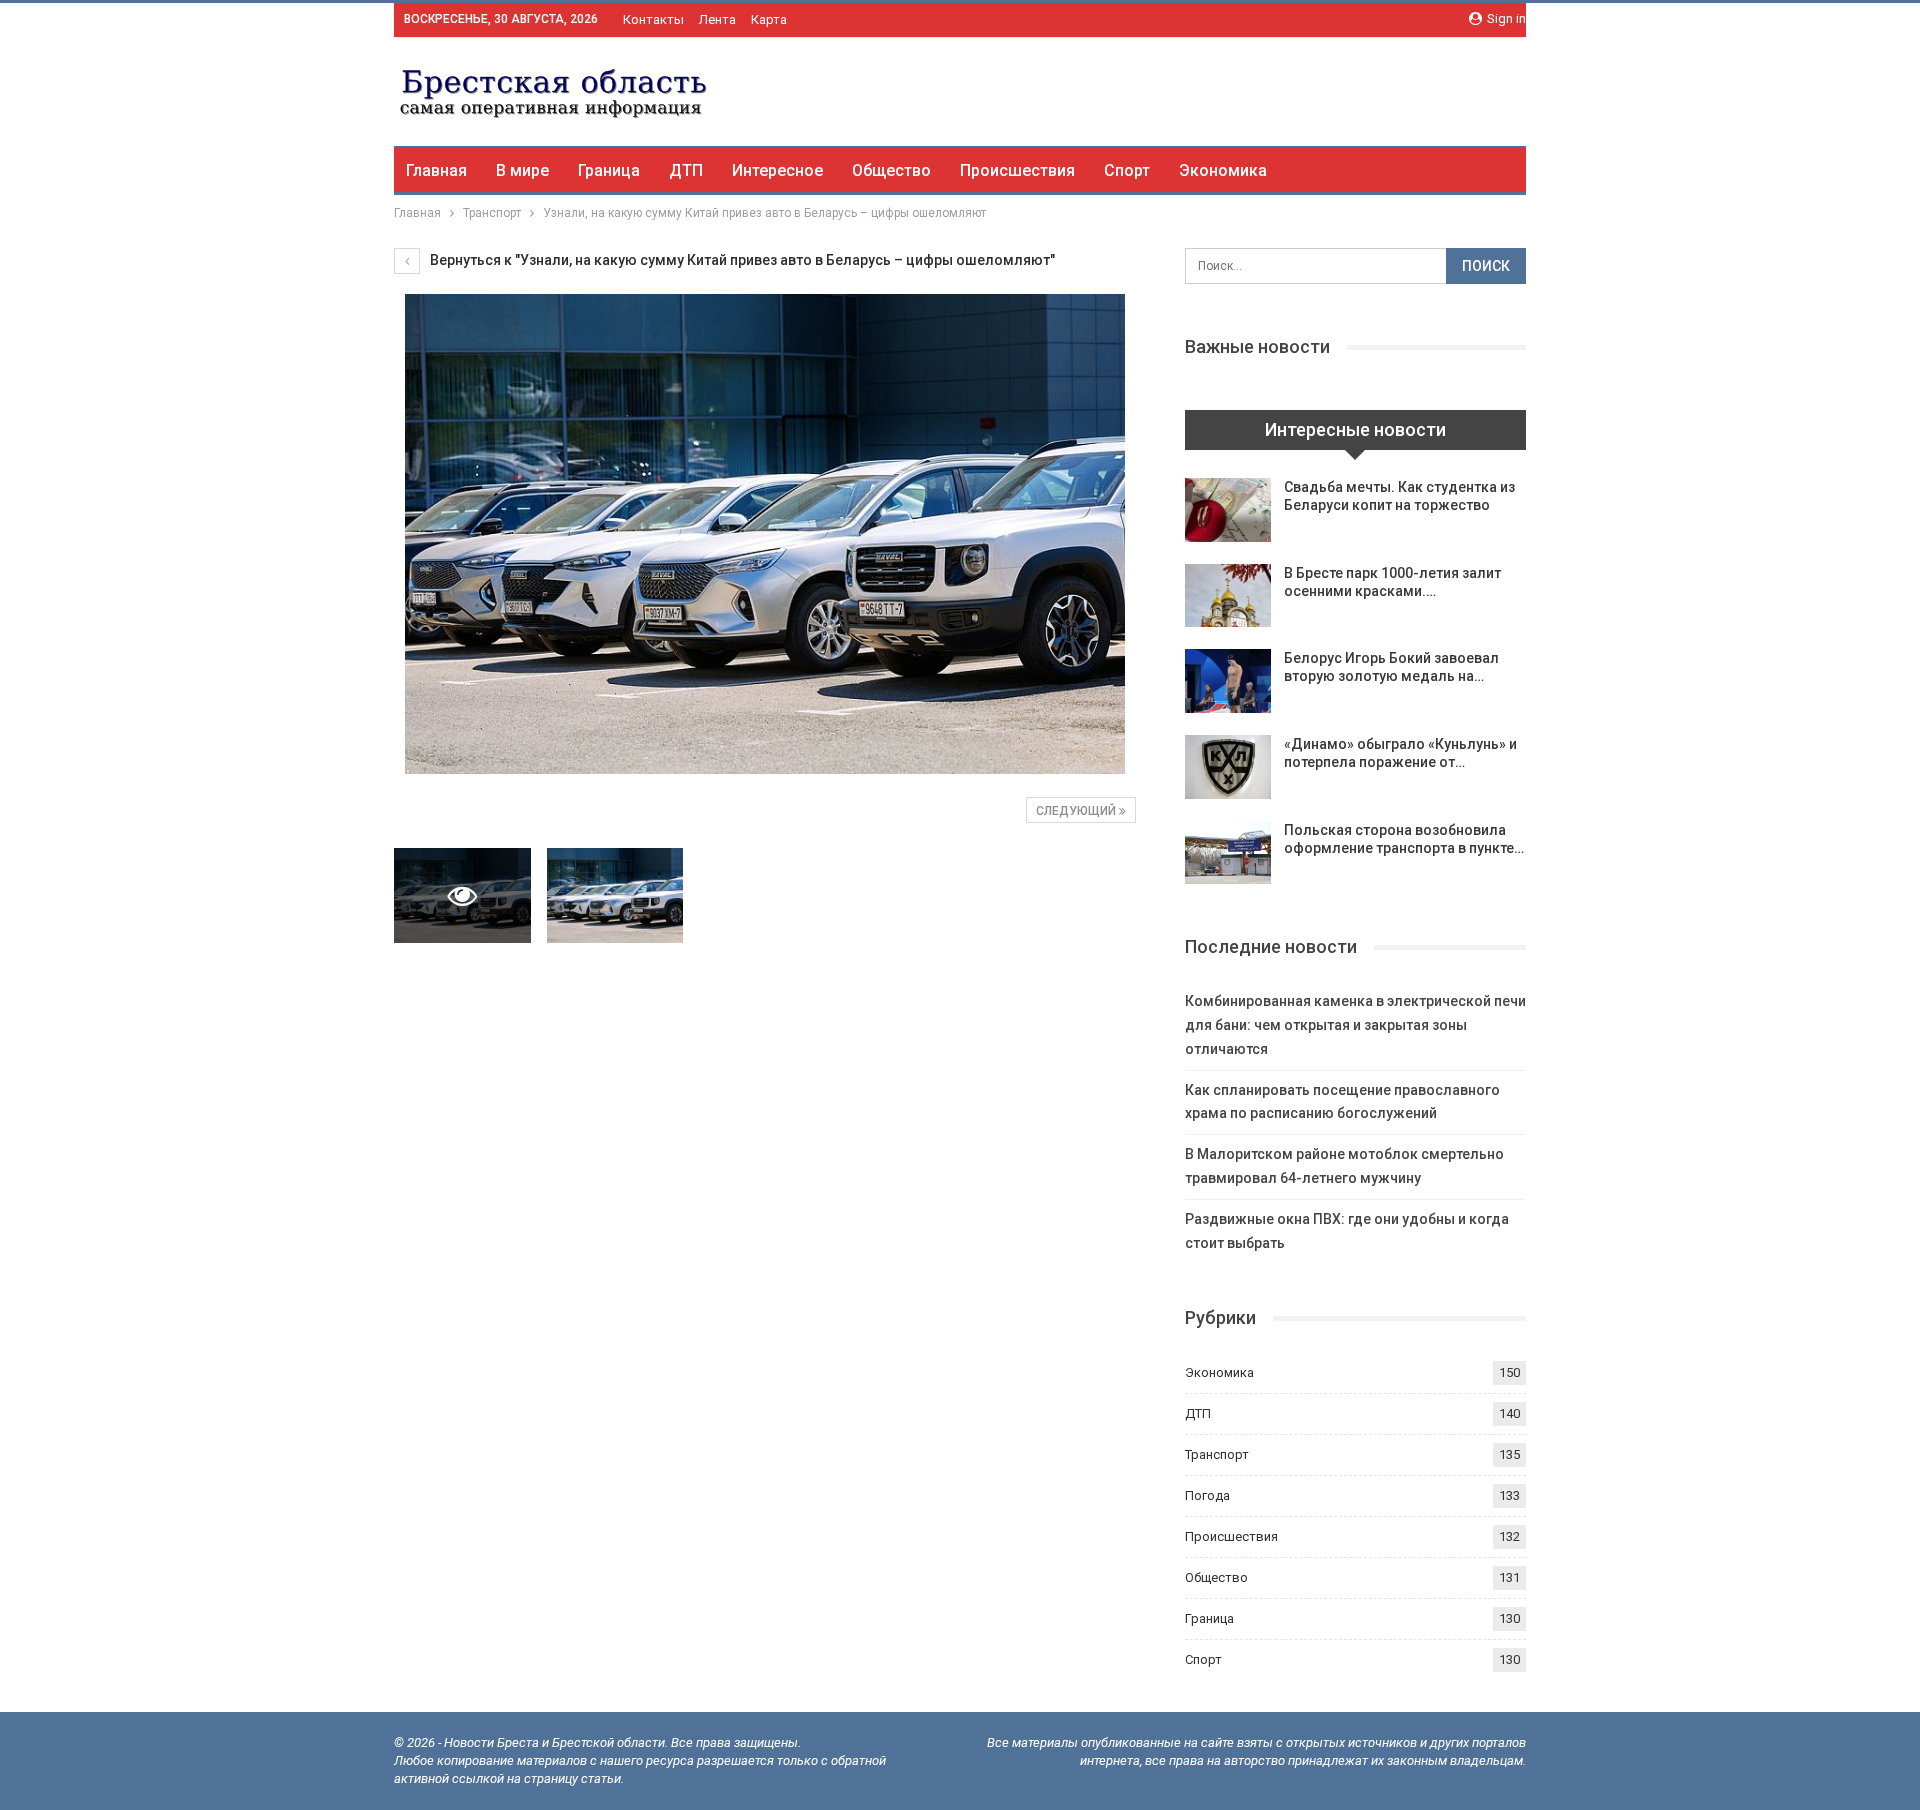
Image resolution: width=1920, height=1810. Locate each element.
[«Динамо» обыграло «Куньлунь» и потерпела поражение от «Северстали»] (1228, 767)
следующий (1077, 811)
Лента (717, 19)
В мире (522, 170)
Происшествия (1017, 170)
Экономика (1223, 170)
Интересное (777, 170)
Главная (436, 170)
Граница (609, 170)
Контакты (653, 19)
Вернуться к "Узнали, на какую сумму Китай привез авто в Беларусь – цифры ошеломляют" (741, 260)
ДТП (686, 170)
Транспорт (1217, 1454)
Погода (1207, 1495)
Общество (891, 170)
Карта (769, 19)
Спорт (1127, 170)
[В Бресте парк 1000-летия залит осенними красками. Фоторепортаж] (1228, 596)
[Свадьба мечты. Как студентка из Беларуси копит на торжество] (1228, 510)
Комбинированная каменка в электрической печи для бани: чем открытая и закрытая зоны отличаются (1355, 1025)
